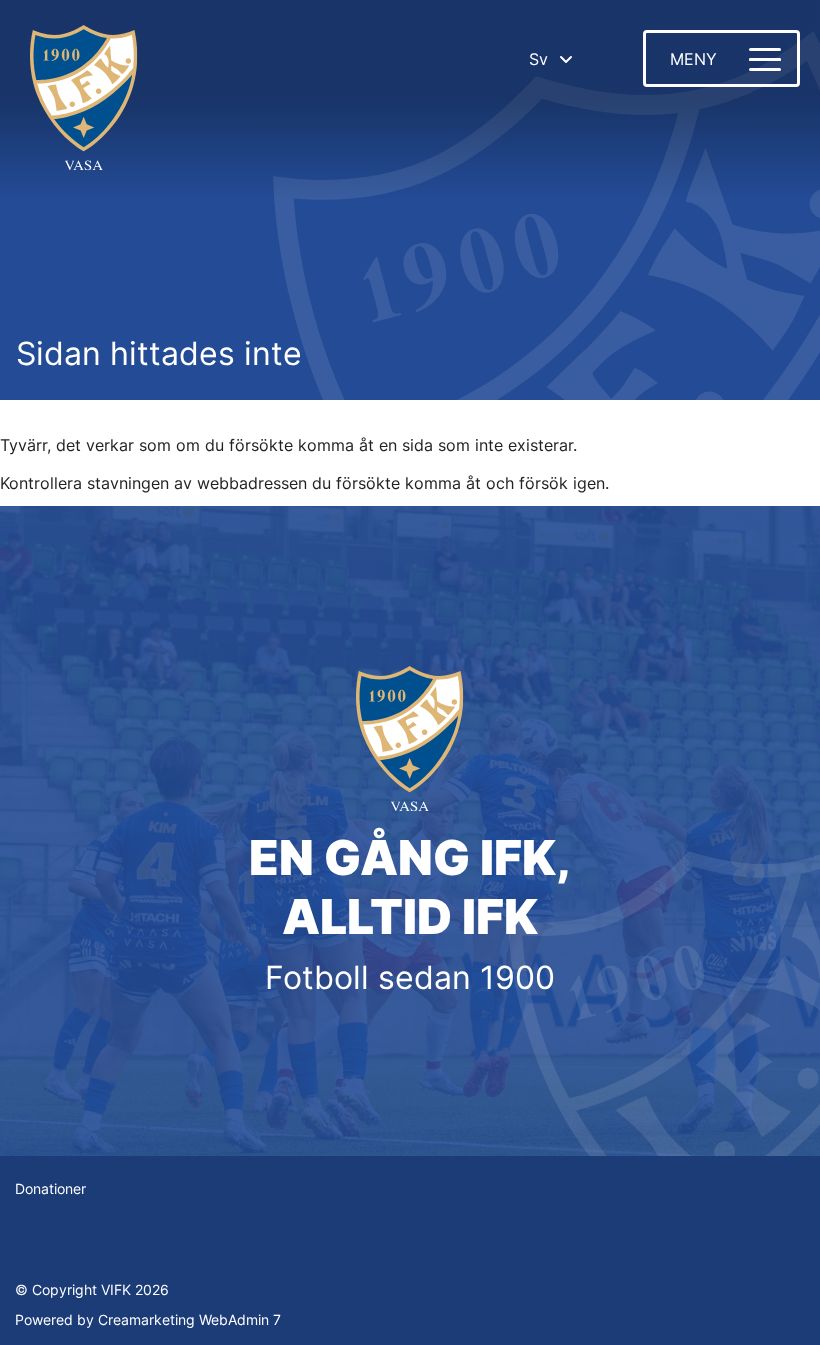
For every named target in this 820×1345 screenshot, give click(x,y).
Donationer (50, 1188)
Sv (538, 59)
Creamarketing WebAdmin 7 (189, 1319)
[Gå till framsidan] (84, 100)
